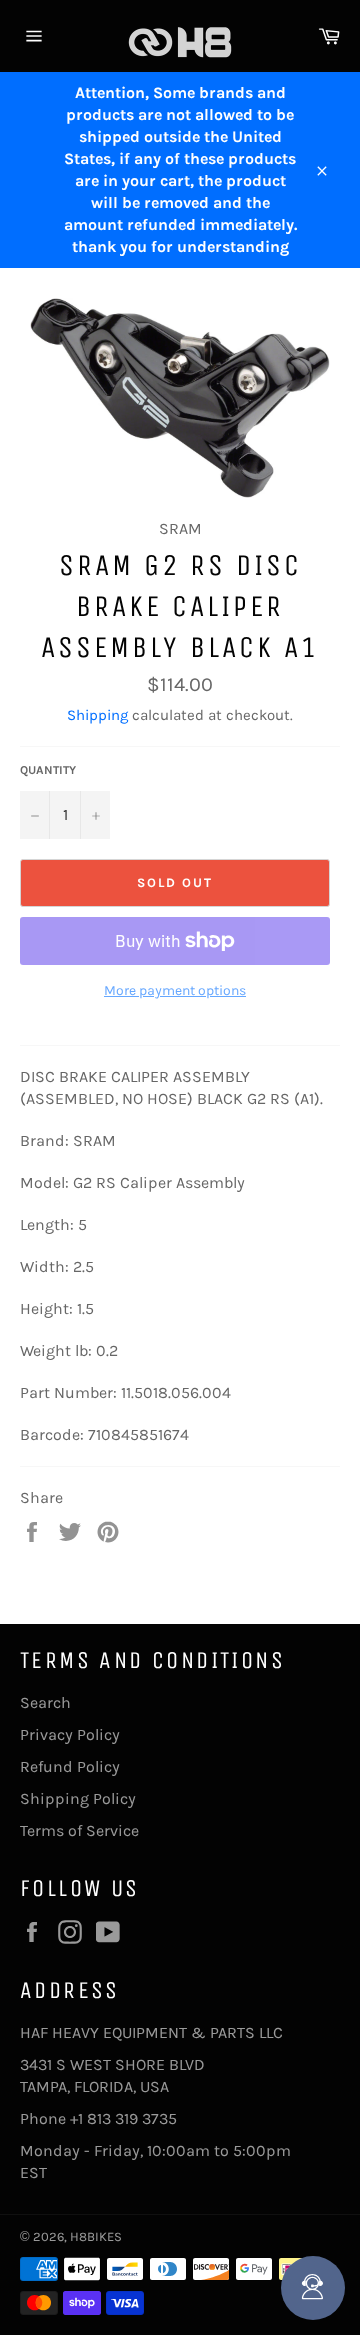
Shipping (97, 715)
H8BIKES (96, 2236)
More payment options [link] (175, 990)
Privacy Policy (70, 1734)
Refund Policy (70, 1766)
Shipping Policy (78, 1798)
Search (45, 1702)
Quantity (48, 770)
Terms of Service (79, 1830)
